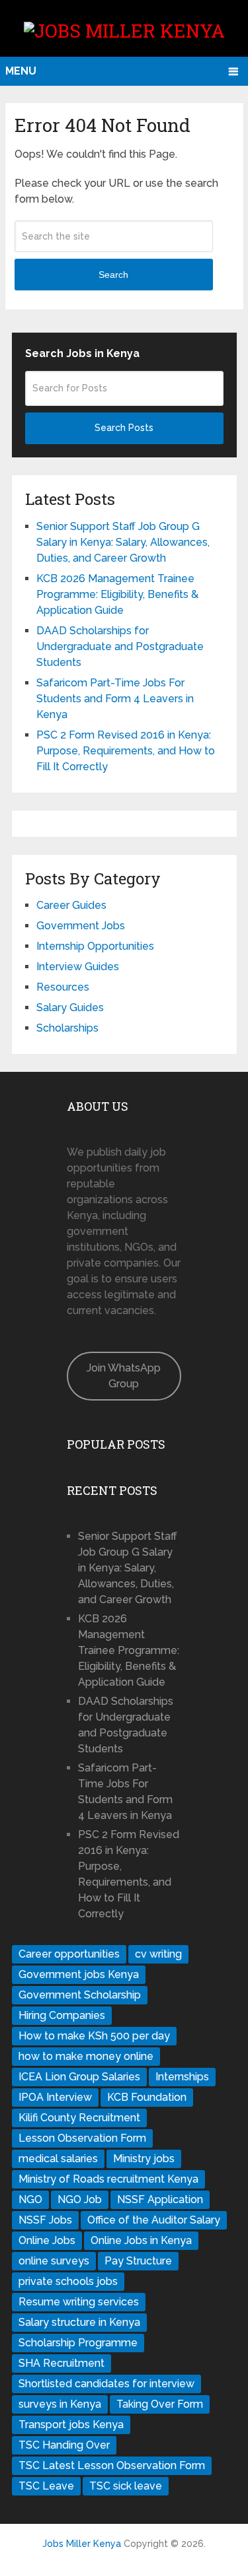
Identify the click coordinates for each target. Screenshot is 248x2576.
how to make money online (86, 2056)
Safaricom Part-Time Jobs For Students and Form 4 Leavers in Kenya (115, 699)
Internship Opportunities (95, 946)
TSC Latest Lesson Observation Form (112, 2465)
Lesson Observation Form (82, 2138)
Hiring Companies (62, 2015)
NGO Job (80, 2199)
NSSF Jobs (45, 2220)
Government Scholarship (80, 1995)
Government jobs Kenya (79, 1974)
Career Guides (71, 905)
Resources (63, 987)
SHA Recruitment (62, 2363)
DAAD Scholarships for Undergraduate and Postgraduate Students (120, 646)
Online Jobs (47, 2240)
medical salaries (58, 2159)
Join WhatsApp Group (124, 1376)
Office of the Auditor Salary (154, 2220)
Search (113, 275)
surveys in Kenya (60, 2404)
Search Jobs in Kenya (82, 353)
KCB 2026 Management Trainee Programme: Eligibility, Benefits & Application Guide (117, 594)
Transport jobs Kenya (71, 2425)
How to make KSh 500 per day (94, 2036)
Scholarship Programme (78, 2343)
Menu (21, 71)
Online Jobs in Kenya (141, 2240)
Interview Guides (78, 967)
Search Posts (124, 428)
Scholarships (67, 1028)
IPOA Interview (55, 2097)
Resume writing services (79, 2302)
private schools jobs (68, 2281)
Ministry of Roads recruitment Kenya (108, 2179)
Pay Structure (138, 2261)
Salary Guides (70, 1007)
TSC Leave (46, 2486)
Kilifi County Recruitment (79, 2118)
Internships (182, 2077)
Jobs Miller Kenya (82, 2544)
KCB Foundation (147, 2097)
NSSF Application (160, 2199)
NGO (30, 2199)
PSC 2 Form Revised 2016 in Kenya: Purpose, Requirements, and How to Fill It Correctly (126, 751)
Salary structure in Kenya (79, 2322)
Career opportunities (69, 1954)
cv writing (158, 1954)
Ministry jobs (144, 2159)
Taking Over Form (160, 2404)
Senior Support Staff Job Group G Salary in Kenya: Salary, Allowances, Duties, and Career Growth (123, 542)
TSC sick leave (126, 2486)
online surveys (54, 2261)
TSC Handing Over (64, 2445)
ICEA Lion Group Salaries (79, 2077)
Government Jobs (81, 926)
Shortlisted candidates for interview (106, 2384)
